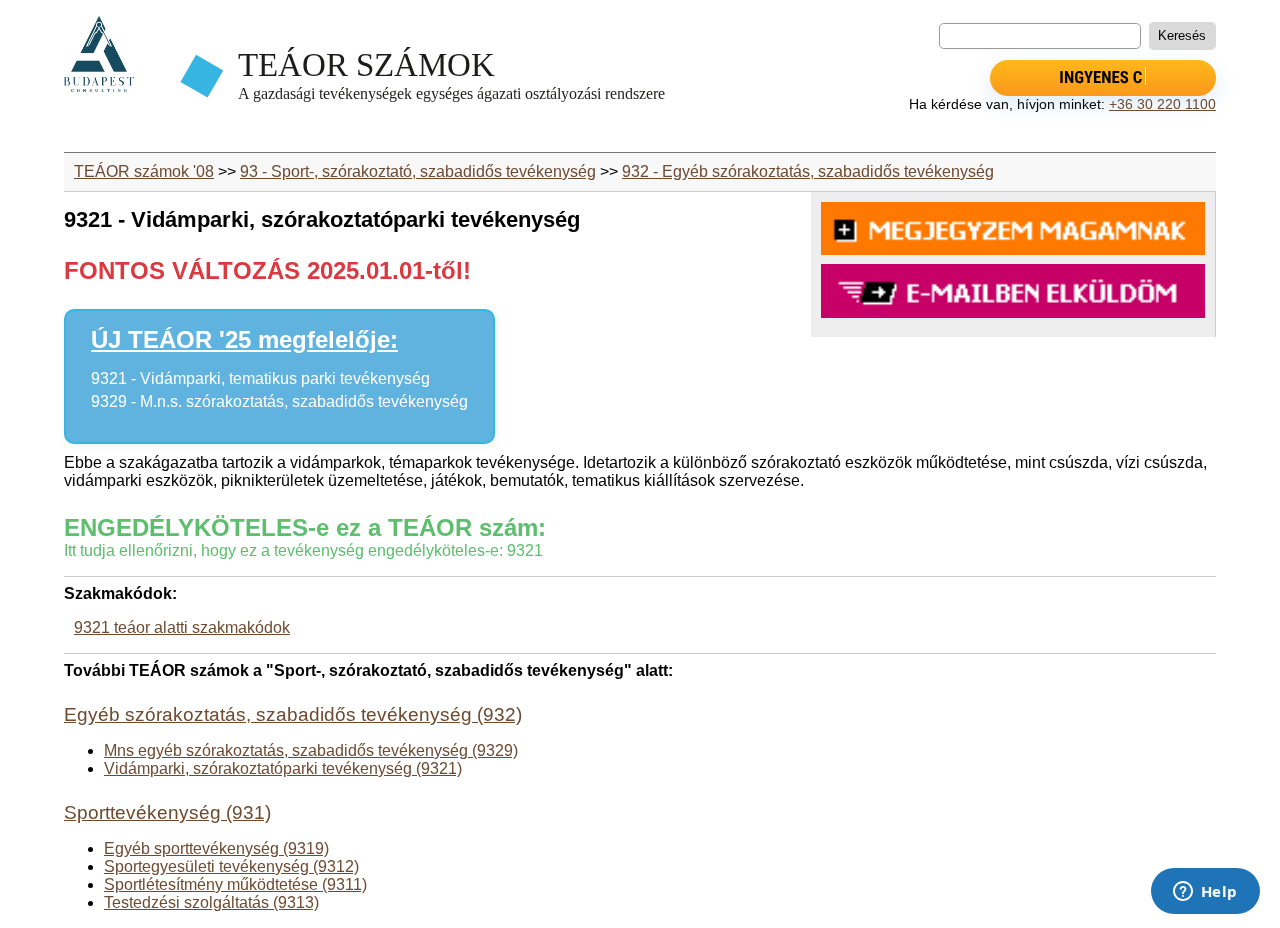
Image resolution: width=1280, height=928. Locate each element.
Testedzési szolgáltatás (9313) (211, 902)
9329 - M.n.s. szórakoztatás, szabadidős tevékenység (279, 401)
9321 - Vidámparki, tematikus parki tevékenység (260, 378)
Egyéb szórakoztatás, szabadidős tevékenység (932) (293, 714)
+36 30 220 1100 (1162, 104)
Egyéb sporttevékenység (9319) (216, 848)
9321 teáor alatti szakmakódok (182, 627)
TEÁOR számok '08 (144, 171)
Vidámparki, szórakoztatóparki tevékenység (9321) (283, 768)
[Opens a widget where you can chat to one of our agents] (1205, 893)
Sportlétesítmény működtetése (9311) (235, 884)
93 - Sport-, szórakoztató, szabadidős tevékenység (418, 171)
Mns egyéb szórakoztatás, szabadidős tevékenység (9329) (311, 750)
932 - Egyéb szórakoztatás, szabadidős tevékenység (808, 171)
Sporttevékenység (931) (167, 812)
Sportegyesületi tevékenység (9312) (231, 866)
